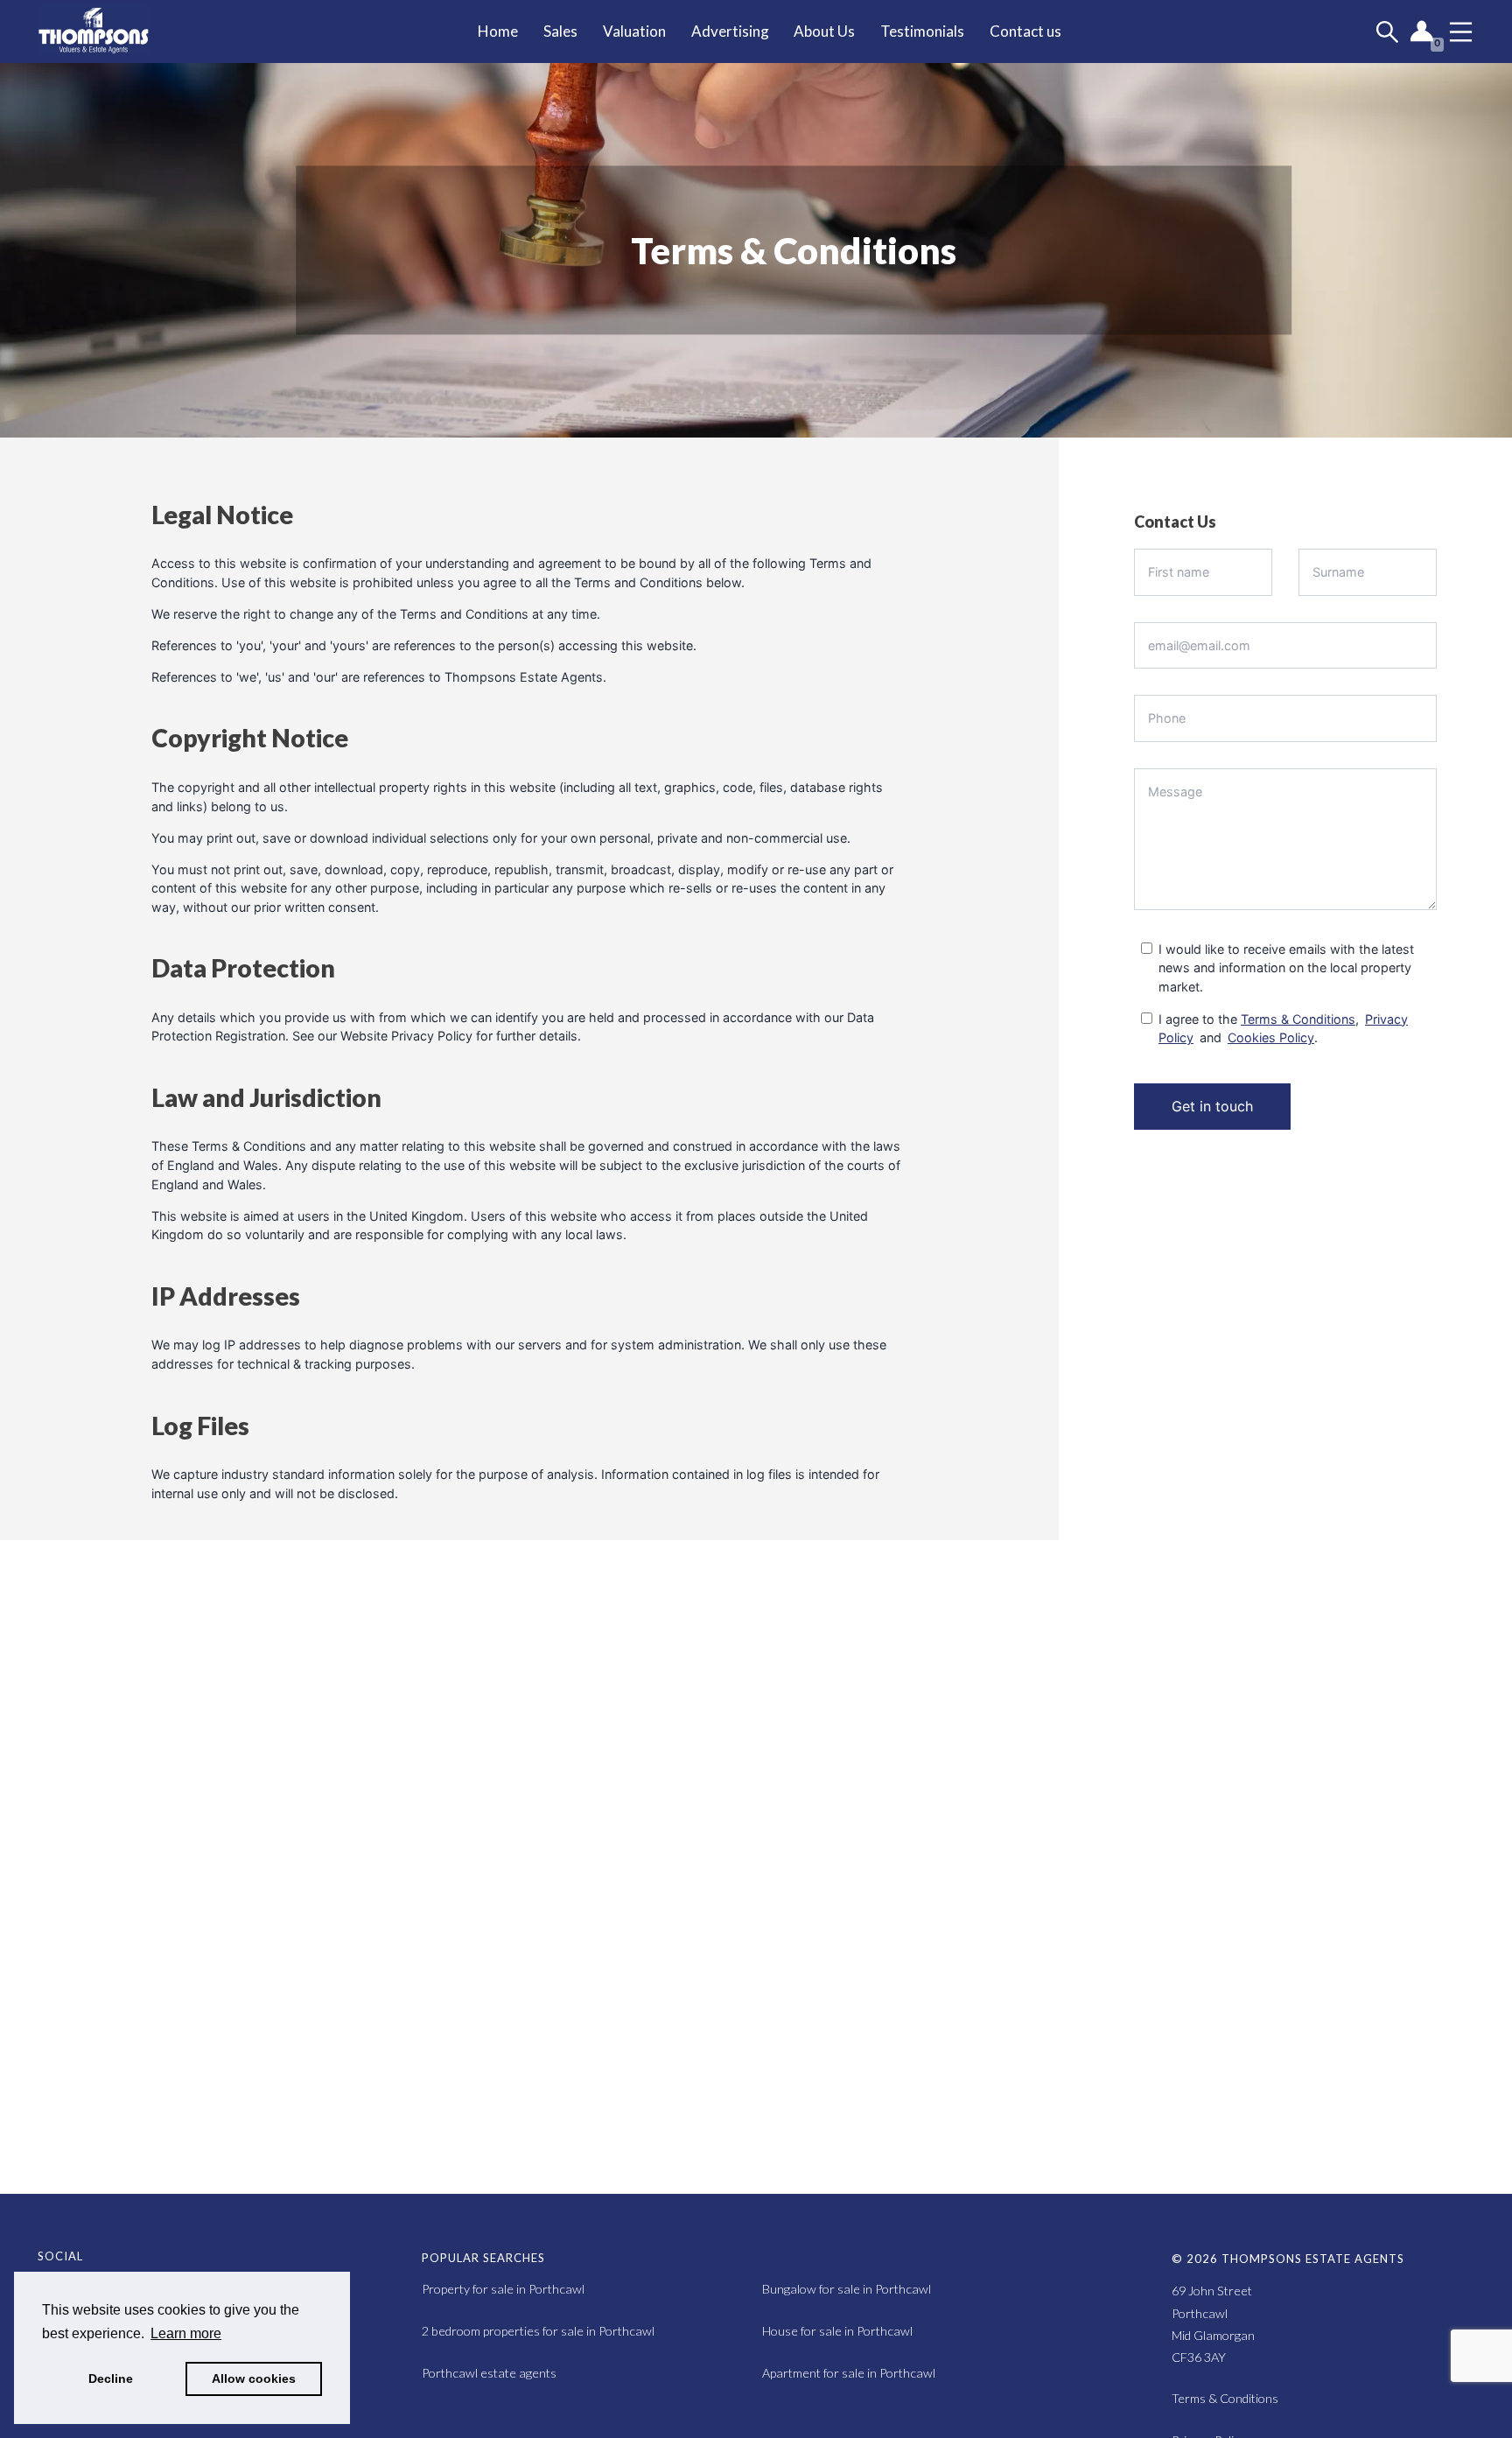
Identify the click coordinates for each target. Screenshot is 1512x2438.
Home (498, 31)
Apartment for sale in (849, 2373)
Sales (560, 31)
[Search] (1387, 32)
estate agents (489, 2373)
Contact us (1025, 31)
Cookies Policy (1271, 1037)
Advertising (730, 31)
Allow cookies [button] (254, 2378)
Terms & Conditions (1298, 1019)
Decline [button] (111, 2378)
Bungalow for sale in (847, 2289)
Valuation (634, 31)
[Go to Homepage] (106, 32)
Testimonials (922, 31)
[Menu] (1461, 32)
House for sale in (837, 2331)
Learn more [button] (186, 2333)
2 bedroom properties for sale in (538, 2331)
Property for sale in (503, 2289)
